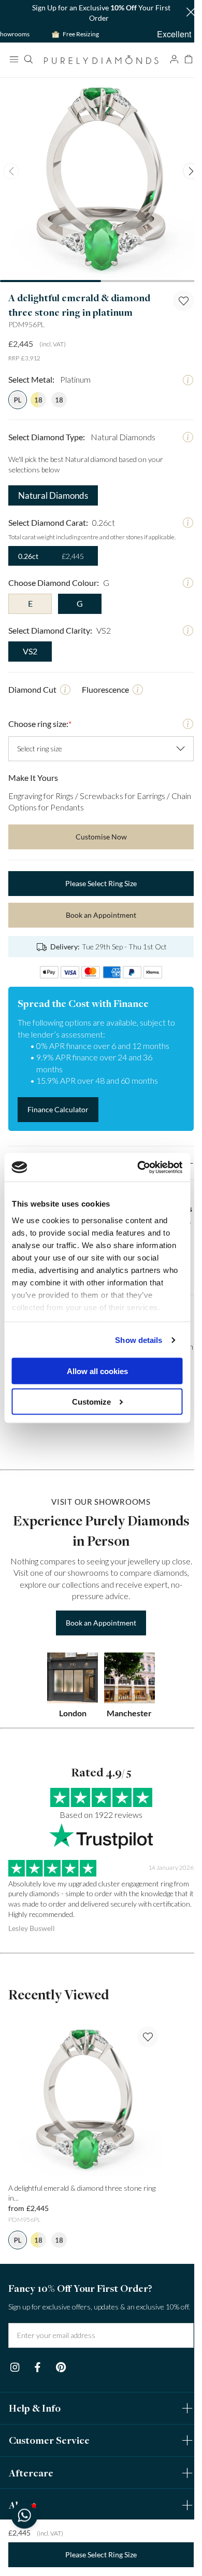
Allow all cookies (97, 1371)
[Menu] (13, 59)
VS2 (30, 643)
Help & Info (35, 2436)
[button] (183, 13)
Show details (139, 1340)
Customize (91, 1401)
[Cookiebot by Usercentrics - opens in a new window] (138, 1167)
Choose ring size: (40, 716)
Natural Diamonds (51, 488)
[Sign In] (166, 59)
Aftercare (31, 2501)
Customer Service (49, 2469)
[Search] (28, 59)
